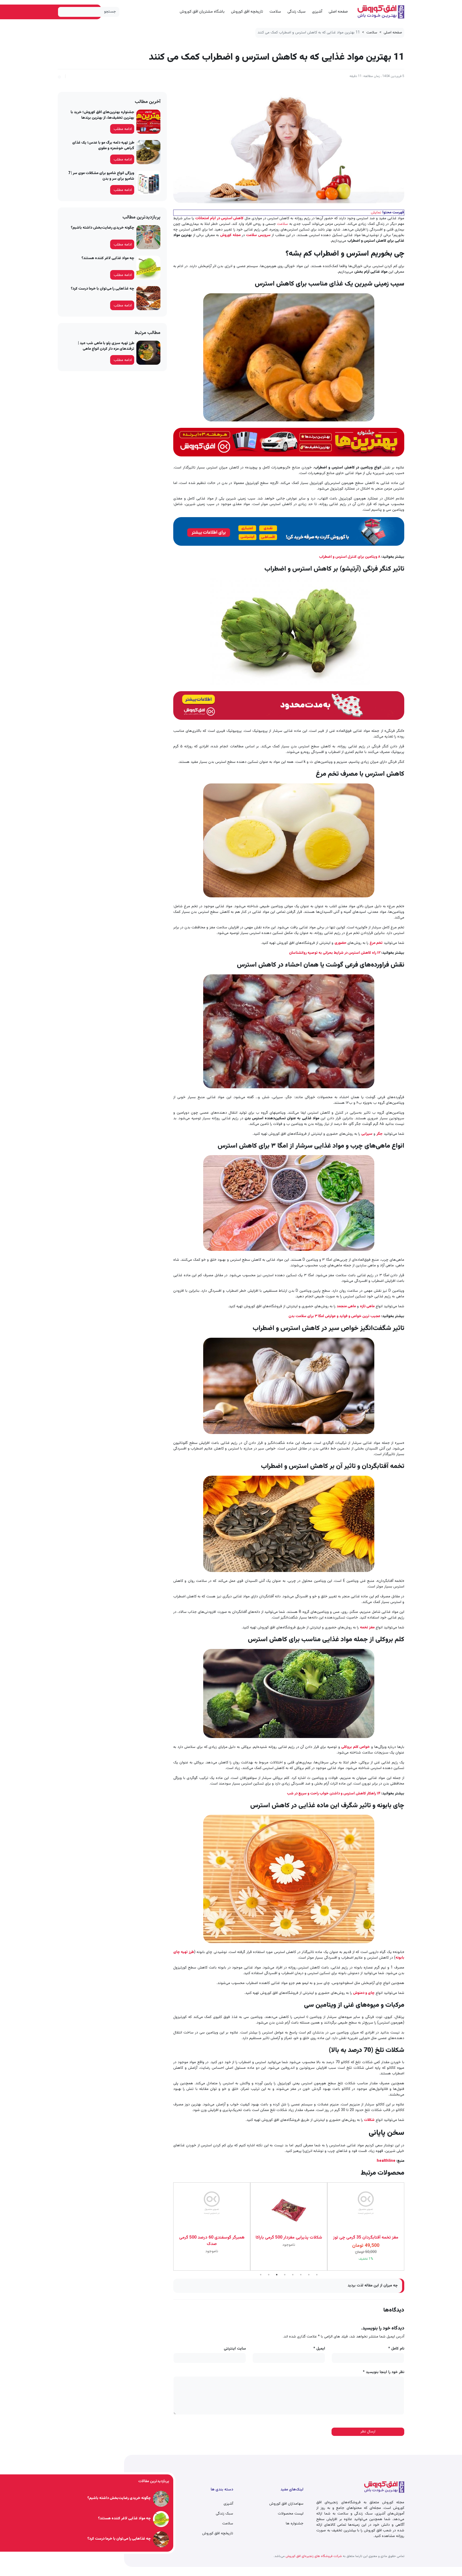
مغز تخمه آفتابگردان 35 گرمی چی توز (289, 2238)
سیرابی (367, 1134)
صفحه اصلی (338, 12)
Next (169, 2227)
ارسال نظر (368, 2432)
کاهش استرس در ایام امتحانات (219, 218)
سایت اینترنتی (235, 2349)
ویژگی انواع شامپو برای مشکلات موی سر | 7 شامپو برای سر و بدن (101, 176)
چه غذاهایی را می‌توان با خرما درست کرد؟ (103, 289)
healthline (386, 2161)
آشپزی (317, 12)
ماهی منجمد (346, 1306)
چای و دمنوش (364, 1993)
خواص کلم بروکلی (355, 1747)
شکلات (369, 2120)
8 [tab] (317, 2275)
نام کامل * (396, 2349)
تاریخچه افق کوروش (247, 12)
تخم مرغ (376, 943)
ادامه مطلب (123, 129)
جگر (380, 1134)
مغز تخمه (367, 1628)
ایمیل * (319, 2349)
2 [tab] (269, 2275)
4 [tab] (285, 2275)
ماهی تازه (367, 1306)
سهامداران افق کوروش (286, 2504)
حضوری (341, 943)
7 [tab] (309, 2275)
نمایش (376, 213)
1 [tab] (261, 2275)
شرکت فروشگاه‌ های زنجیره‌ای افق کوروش (313, 2556)
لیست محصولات (291, 2514)
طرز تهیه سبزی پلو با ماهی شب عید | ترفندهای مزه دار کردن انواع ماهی (106, 346)
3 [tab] (277, 2275)
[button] (59, 76)
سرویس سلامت (258, 235)
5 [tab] (293, 2275)
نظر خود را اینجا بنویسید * (384, 2372)
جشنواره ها (295, 2524)
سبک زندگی (297, 12)
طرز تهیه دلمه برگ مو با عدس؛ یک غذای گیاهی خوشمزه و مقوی (103, 146)
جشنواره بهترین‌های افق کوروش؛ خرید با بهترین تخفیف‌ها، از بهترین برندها (102, 115)
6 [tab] (301, 2275)
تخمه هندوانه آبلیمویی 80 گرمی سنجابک (366, 2241)
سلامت (275, 12)
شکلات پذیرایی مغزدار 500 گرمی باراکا (212, 2238)
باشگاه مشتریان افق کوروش (202, 12)
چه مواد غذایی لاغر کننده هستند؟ (108, 258)
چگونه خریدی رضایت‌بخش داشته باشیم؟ (103, 228)
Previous (408, 2227)
